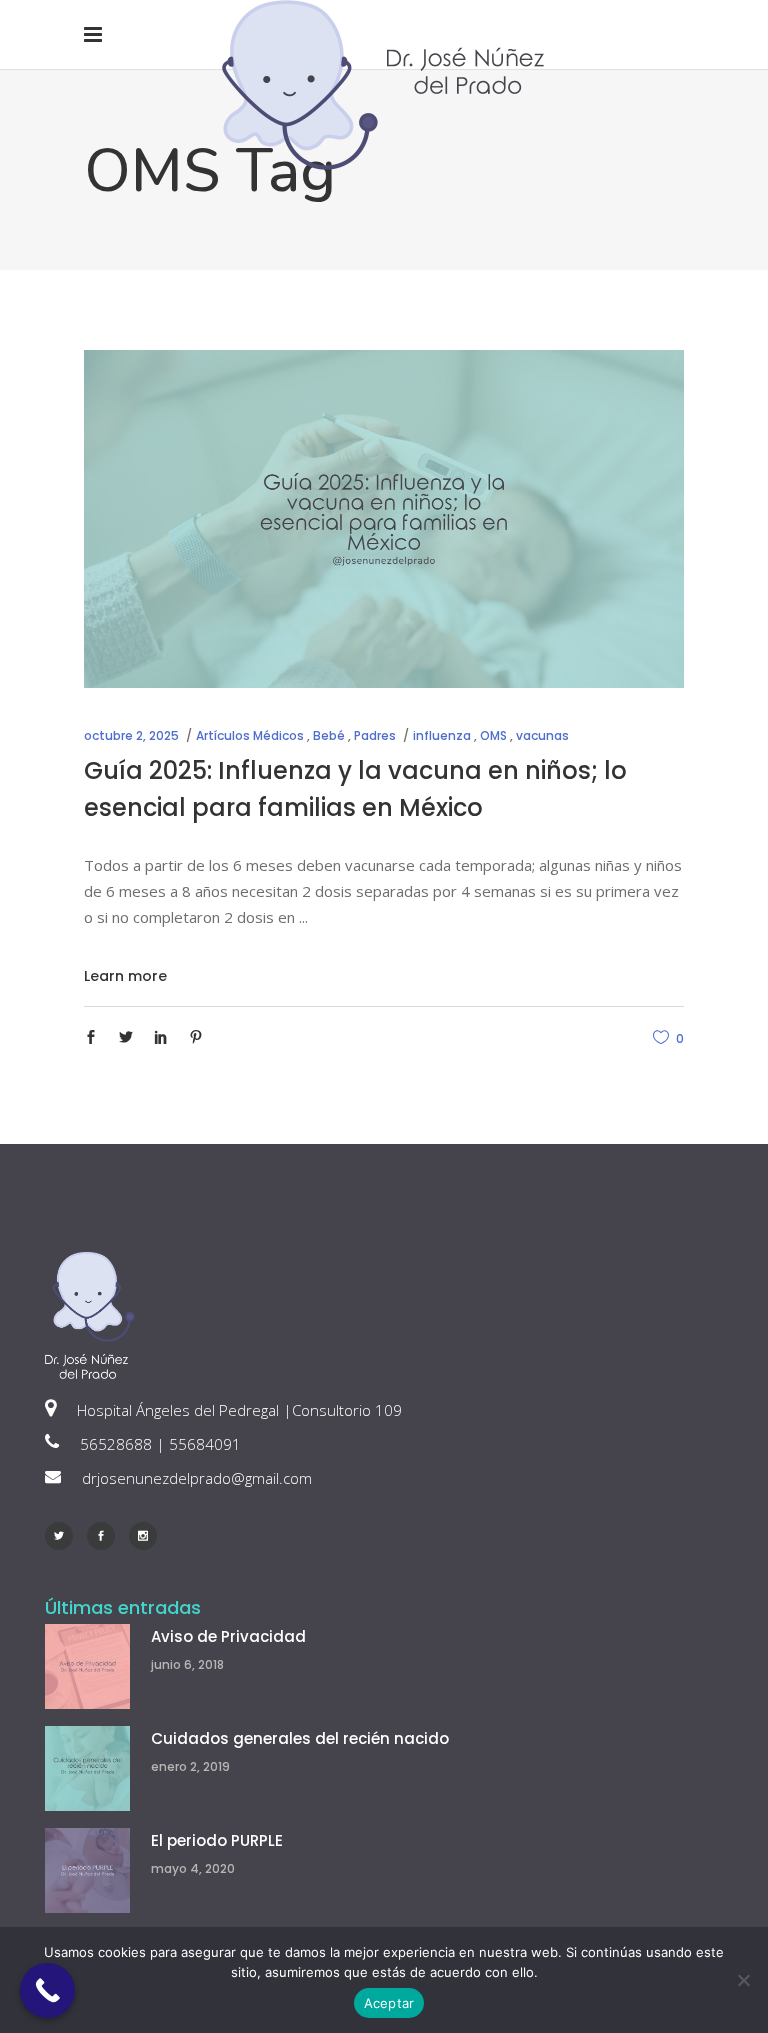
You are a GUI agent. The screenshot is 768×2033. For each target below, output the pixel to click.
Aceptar (389, 2003)
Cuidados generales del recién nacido (300, 1738)
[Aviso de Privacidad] (87, 1666)
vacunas (542, 735)
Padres (375, 735)
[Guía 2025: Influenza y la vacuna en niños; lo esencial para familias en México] (384, 519)
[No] (743, 1980)
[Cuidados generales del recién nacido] (87, 1768)
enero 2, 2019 (190, 1766)
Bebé (329, 735)
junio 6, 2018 (187, 1664)
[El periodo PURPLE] (87, 1870)
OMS (493, 735)
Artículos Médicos (250, 735)
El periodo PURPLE (217, 1840)
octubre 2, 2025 (131, 735)
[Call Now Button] (47, 1990)
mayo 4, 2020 (193, 1868)
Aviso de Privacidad (228, 1636)
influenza (442, 735)
